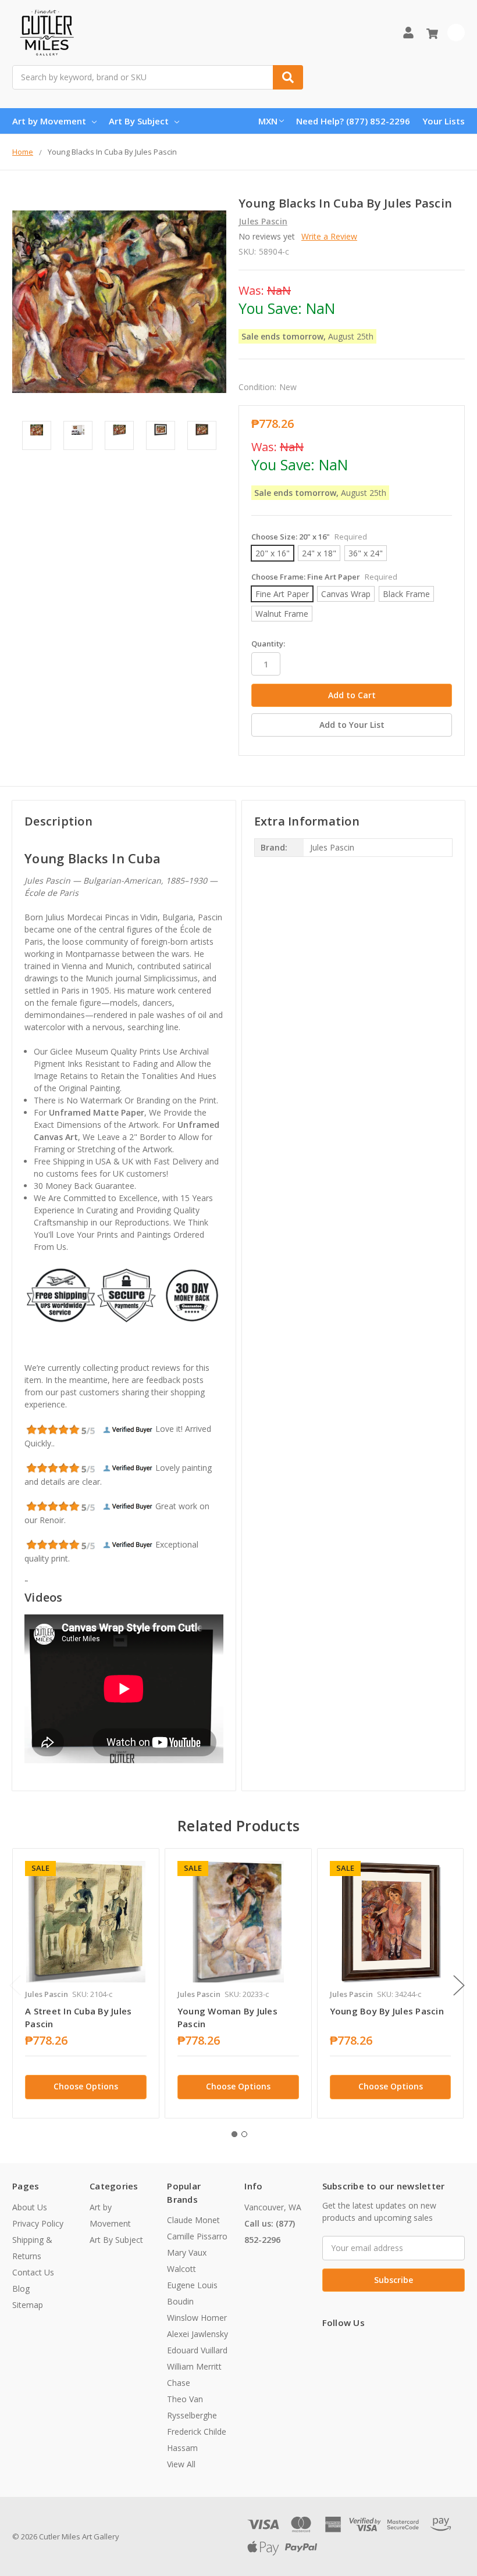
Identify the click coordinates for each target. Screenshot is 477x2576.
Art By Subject (139, 121)
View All (181, 2464)
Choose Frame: (324, 577)
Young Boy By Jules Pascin (387, 2011)
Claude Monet (193, 2220)
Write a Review (329, 236)
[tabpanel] (86, 1983)
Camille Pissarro (197, 2236)
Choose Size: (309, 537)
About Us (30, 2207)
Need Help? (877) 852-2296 (353, 121)
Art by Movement (49, 121)
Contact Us (33, 2272)
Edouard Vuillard (197, 2350)
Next (459, 1985)
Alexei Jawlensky (197, 2334)
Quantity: (268, 644)
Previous (15, 1985)
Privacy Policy (38, 2223)
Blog (21, 2289)
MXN (268, 121)
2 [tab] (244, 2134)
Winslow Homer (197, 2318)
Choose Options (86, 2086)
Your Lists (444, 121)
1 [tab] (234, 2134)
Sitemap (28, 2305)
